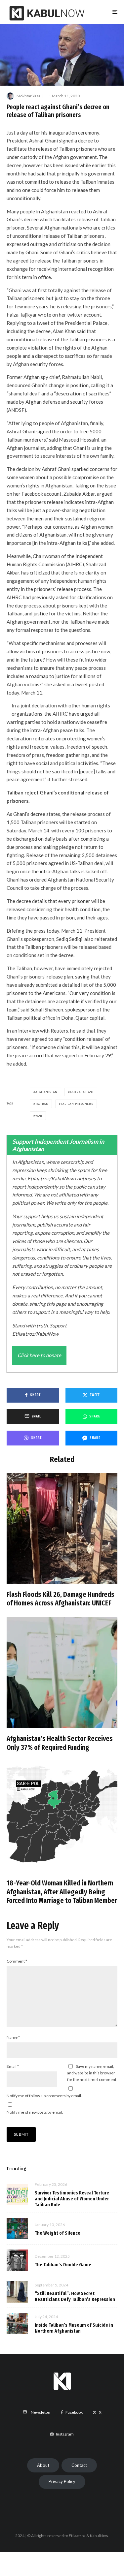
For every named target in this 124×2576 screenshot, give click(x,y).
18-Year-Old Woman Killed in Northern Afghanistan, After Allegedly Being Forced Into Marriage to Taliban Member (62, 1892)
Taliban (42, 1104)
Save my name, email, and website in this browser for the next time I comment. (92, 2073)
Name (13, 2037)
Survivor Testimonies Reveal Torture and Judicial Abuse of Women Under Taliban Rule (72, 2199)
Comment (17, 1961)
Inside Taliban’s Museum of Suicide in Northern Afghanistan (74, 2328)
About (43, 2465)
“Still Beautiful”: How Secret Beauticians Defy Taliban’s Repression (75, 2296)
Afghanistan (46, 1092)
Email (13, 2066)
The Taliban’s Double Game (63, 2265)
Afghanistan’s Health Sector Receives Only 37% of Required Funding (60, 1743)
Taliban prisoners (77, 1104)
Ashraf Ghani (82, 1092)
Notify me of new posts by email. (35, 2112)
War (39, 1116)
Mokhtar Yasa (28, 96)
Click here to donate (39, 1355)
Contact (79, 2465)
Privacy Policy (62, 2481)
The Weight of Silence (58, 2233)
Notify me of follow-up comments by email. (44, 2096)
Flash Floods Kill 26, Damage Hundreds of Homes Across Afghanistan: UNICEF (61, 1599)
